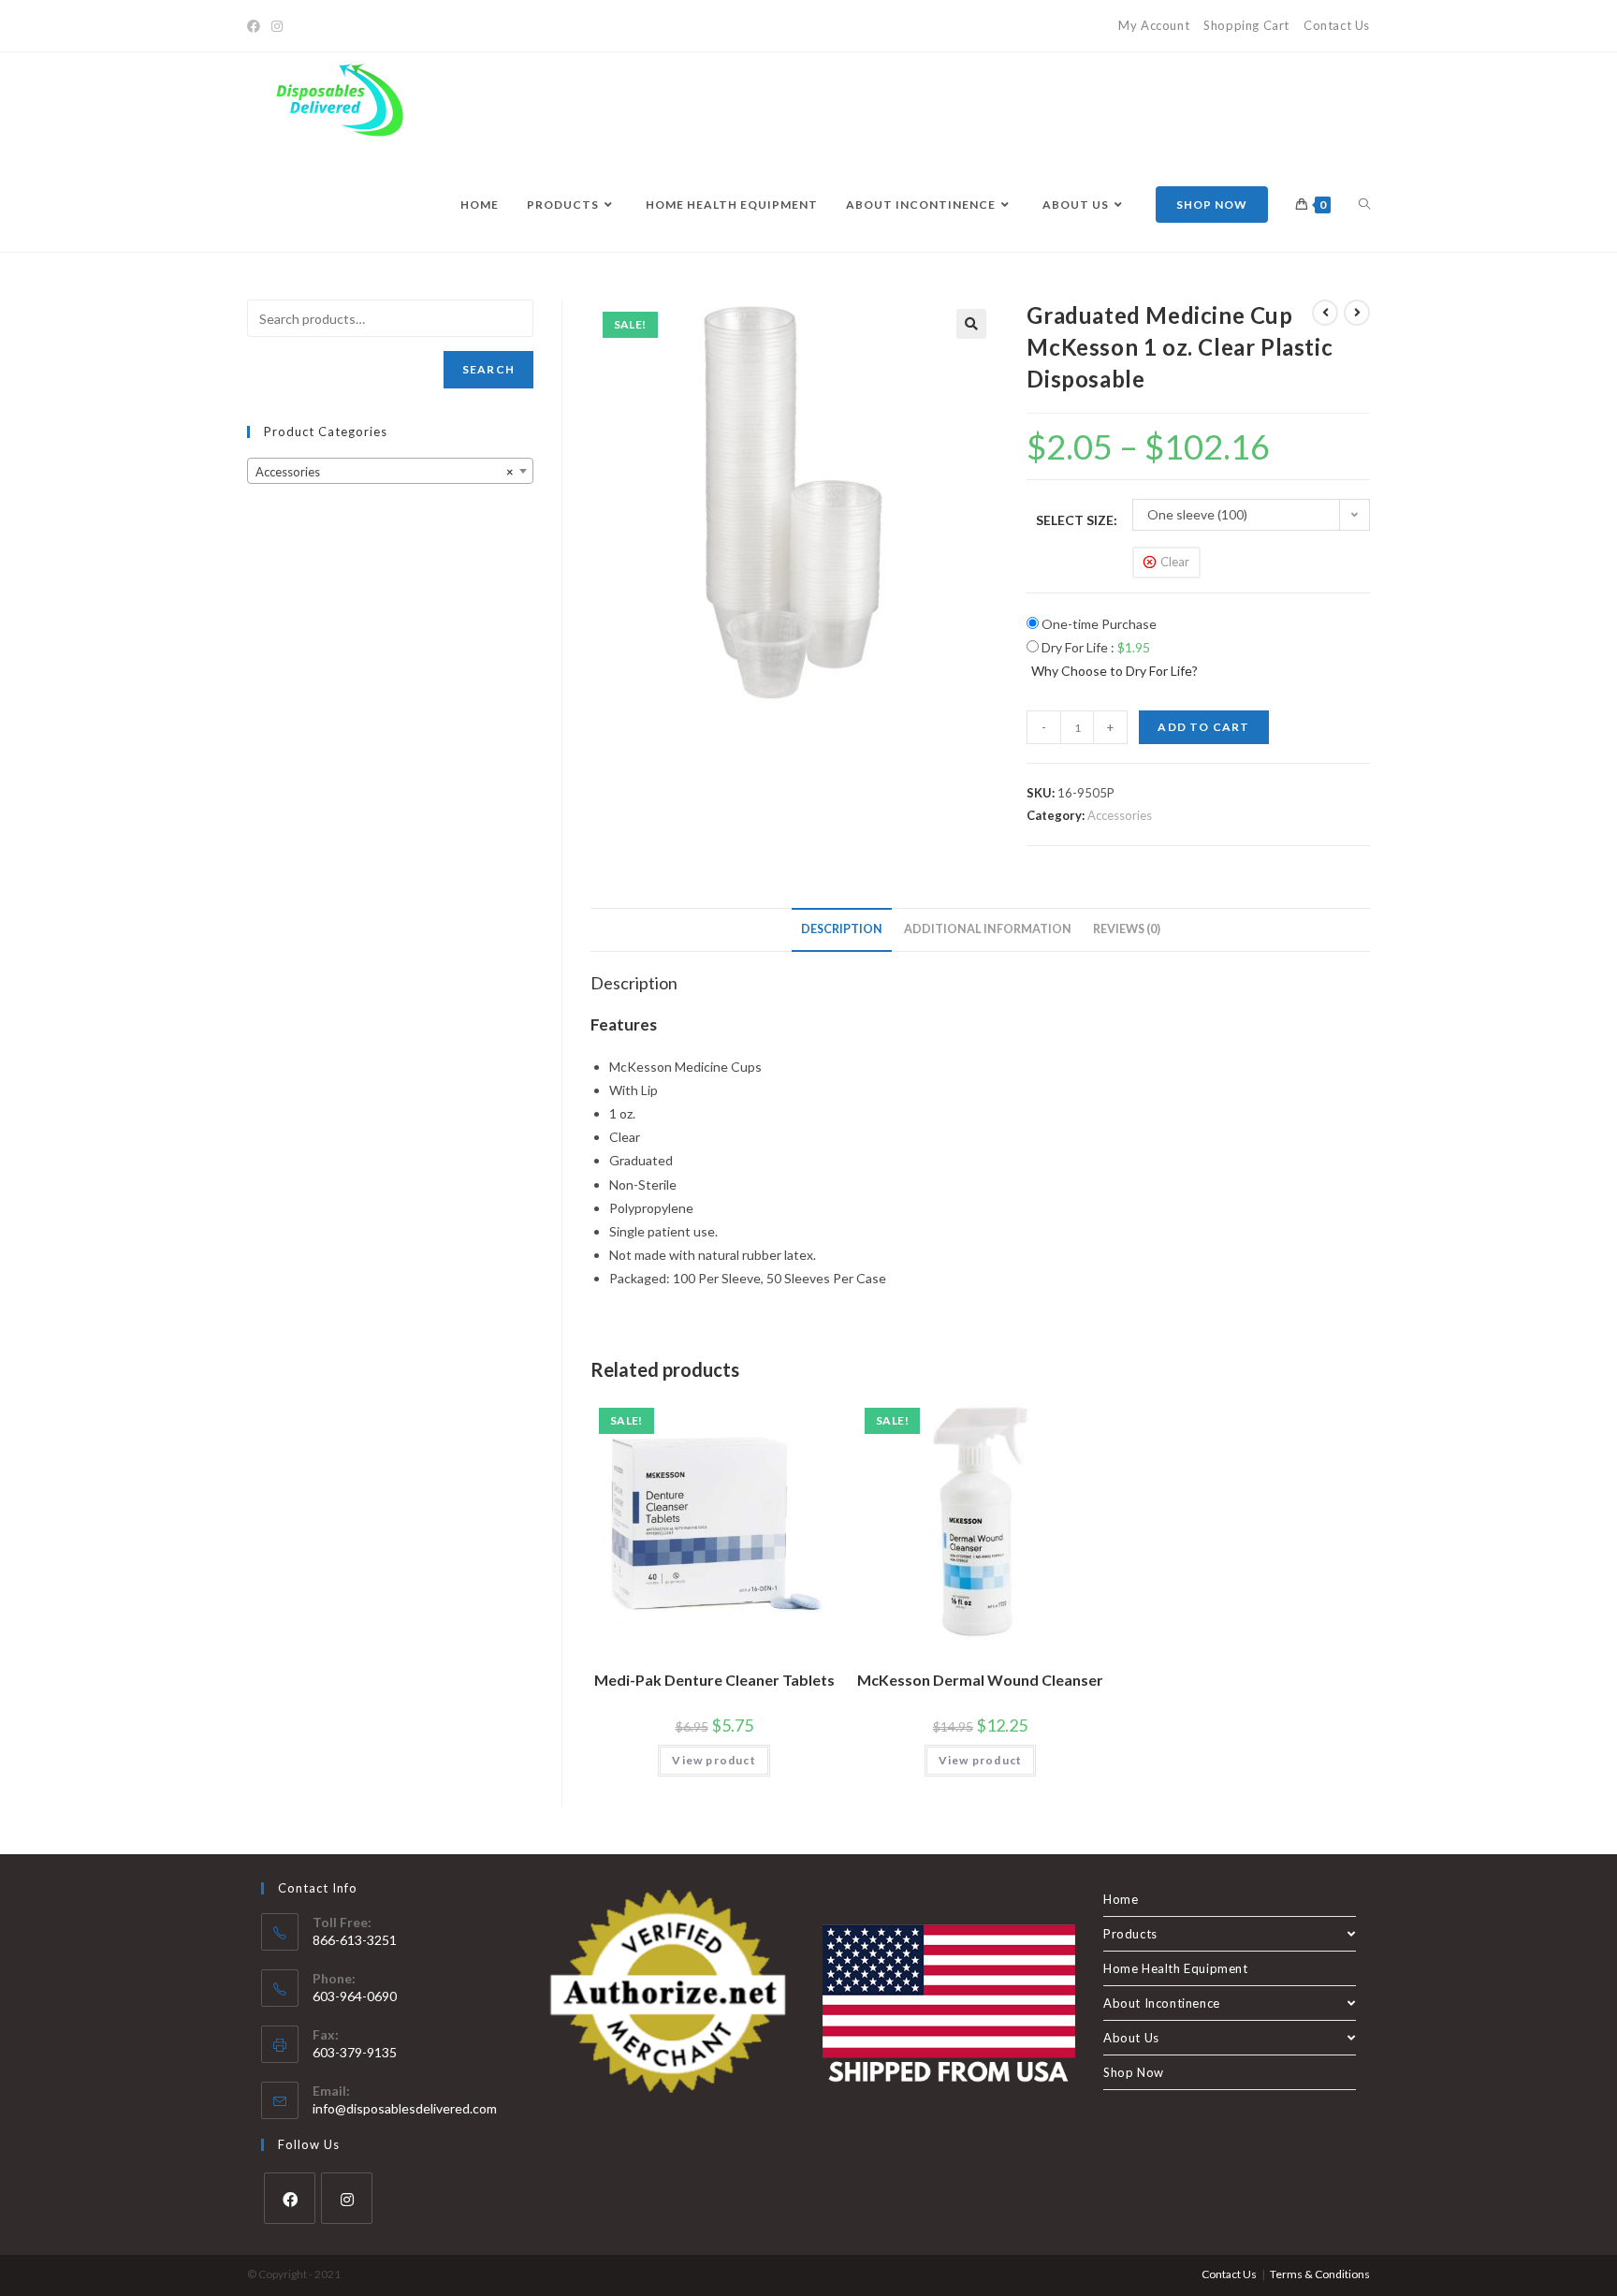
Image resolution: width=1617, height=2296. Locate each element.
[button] (971, 324)
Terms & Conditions (1320, 2274)
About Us (1131, 2038)
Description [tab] (842, 929)
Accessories (1120, 815)
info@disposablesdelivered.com (405, 2108)
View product (714, 1760)
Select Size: (1077, 520)
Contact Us (1337, 25)
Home (1121, 1899)
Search (488, 369)
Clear (1175, 562)
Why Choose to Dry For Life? (1114, 671)
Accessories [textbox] (385, 472)
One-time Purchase (1098, 624)
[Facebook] (256, 26)
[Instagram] (277, 26)
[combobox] (390, 471)
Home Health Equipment (1176, 1968)
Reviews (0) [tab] (1127, 929)
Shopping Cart (1246, 25)
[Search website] (1364, 205)
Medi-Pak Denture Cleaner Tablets (714, 1680)
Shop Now (1134, 2072)
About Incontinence (1162, 2003)
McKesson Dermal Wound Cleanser (980, 1680)
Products (1130, 1934)
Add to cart (1203, 727)
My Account (1154, 25)
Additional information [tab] (988, 929)
